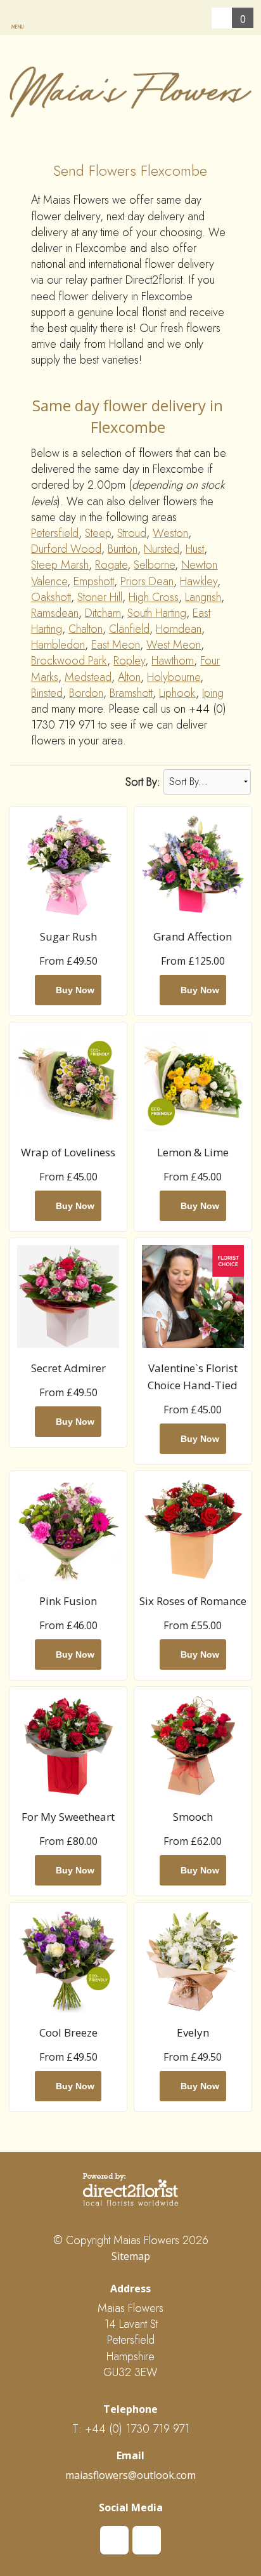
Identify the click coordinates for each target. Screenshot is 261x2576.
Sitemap (131, 2256)
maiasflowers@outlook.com (130, 2475)
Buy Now (73, 990)
